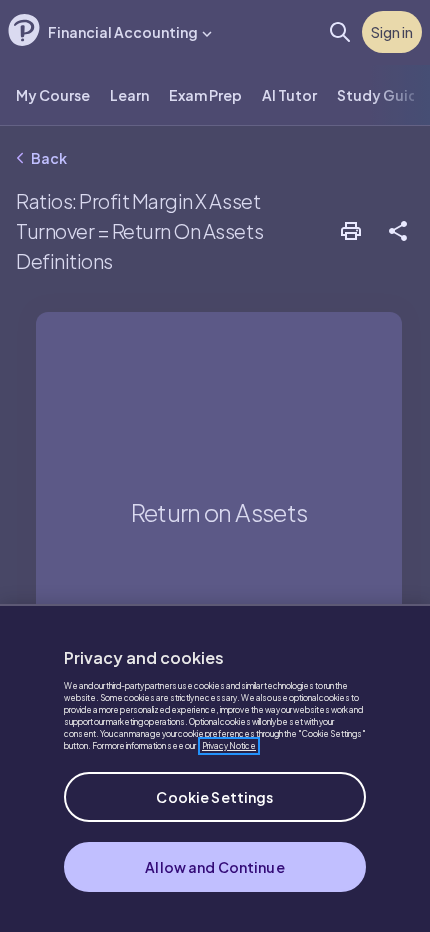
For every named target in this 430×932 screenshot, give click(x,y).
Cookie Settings (214, 797)
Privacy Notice (229, 746)
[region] (215, 768)
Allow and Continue (215, 867)
